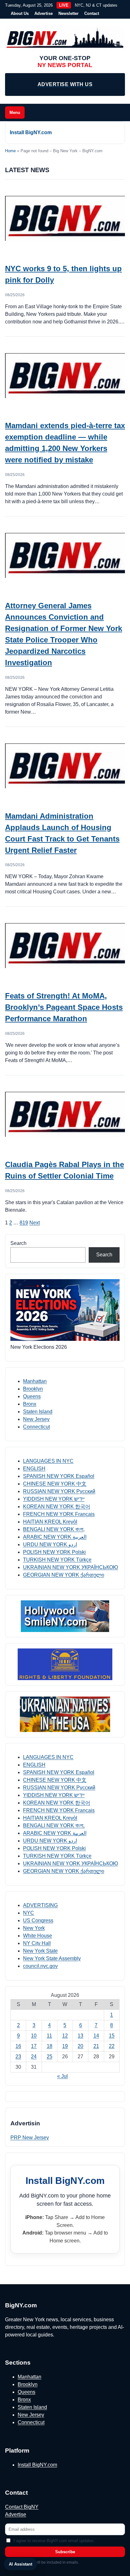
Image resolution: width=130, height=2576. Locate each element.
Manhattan (35, 1381)
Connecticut (36, 1427)
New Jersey (36, 1419)
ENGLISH (34, 1469)
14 (96, 2036)
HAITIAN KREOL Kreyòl (50, 1522)
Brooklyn (33, 1389)
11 (49, 2036)
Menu (15, 113)
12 (65, 2036)
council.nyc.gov (40, 1966)
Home (10, 151)
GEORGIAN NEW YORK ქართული (64, 1575)
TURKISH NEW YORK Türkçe (57, 1560)
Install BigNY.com (31, 132)
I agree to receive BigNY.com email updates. (54, 2541)
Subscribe (65, 2552)
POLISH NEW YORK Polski (54, 1552)
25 (50, 2057)
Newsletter (68, 13)
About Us (20, 13)
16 (18, 2046)
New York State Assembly (52, 1958)
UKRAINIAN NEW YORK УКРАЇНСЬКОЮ (71, 1567)
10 (34, 2036)
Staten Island (38, 1412)
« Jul (62, 2076)
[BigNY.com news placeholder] (65, 218)
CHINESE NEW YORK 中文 (55, 1484)
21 (96, 2046)
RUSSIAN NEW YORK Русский (59, 1491)
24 (34, 2057)
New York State (40, 1951)
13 (80, 2036)
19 (65, 2046)
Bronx (30, 1404)
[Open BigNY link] (65, 1616)
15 (112, 2036)
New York (34, 1928)
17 (34, 2046)
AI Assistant (21, 2564)
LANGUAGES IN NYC (48, 1461)
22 (112, 2046)
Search (18, 1243)
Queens (32, 1396)
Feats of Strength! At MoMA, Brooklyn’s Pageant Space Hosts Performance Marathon (64, 1007)
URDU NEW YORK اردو (50, 1544)
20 (80, 2046)
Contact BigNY (22, 2507)
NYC (29, 1913)
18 (50, 2046)
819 (24, 1223)
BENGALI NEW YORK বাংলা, (54, 1529)
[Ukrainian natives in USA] (65, 1714)
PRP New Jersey (30, 2138)
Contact (92, 13)
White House (38, 1936)
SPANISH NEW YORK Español (59, 1476)
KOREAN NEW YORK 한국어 (57, 1507)
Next (35, 1223)
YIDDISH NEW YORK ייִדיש (54, 1499)
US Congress (38, 1920)
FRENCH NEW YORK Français (59, 1514)
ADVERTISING (40, 1905)
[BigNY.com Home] (65, 38)
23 (18, 2057)
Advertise (44, 13)
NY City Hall (37, 1943)
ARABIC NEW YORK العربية (55, 1537)
